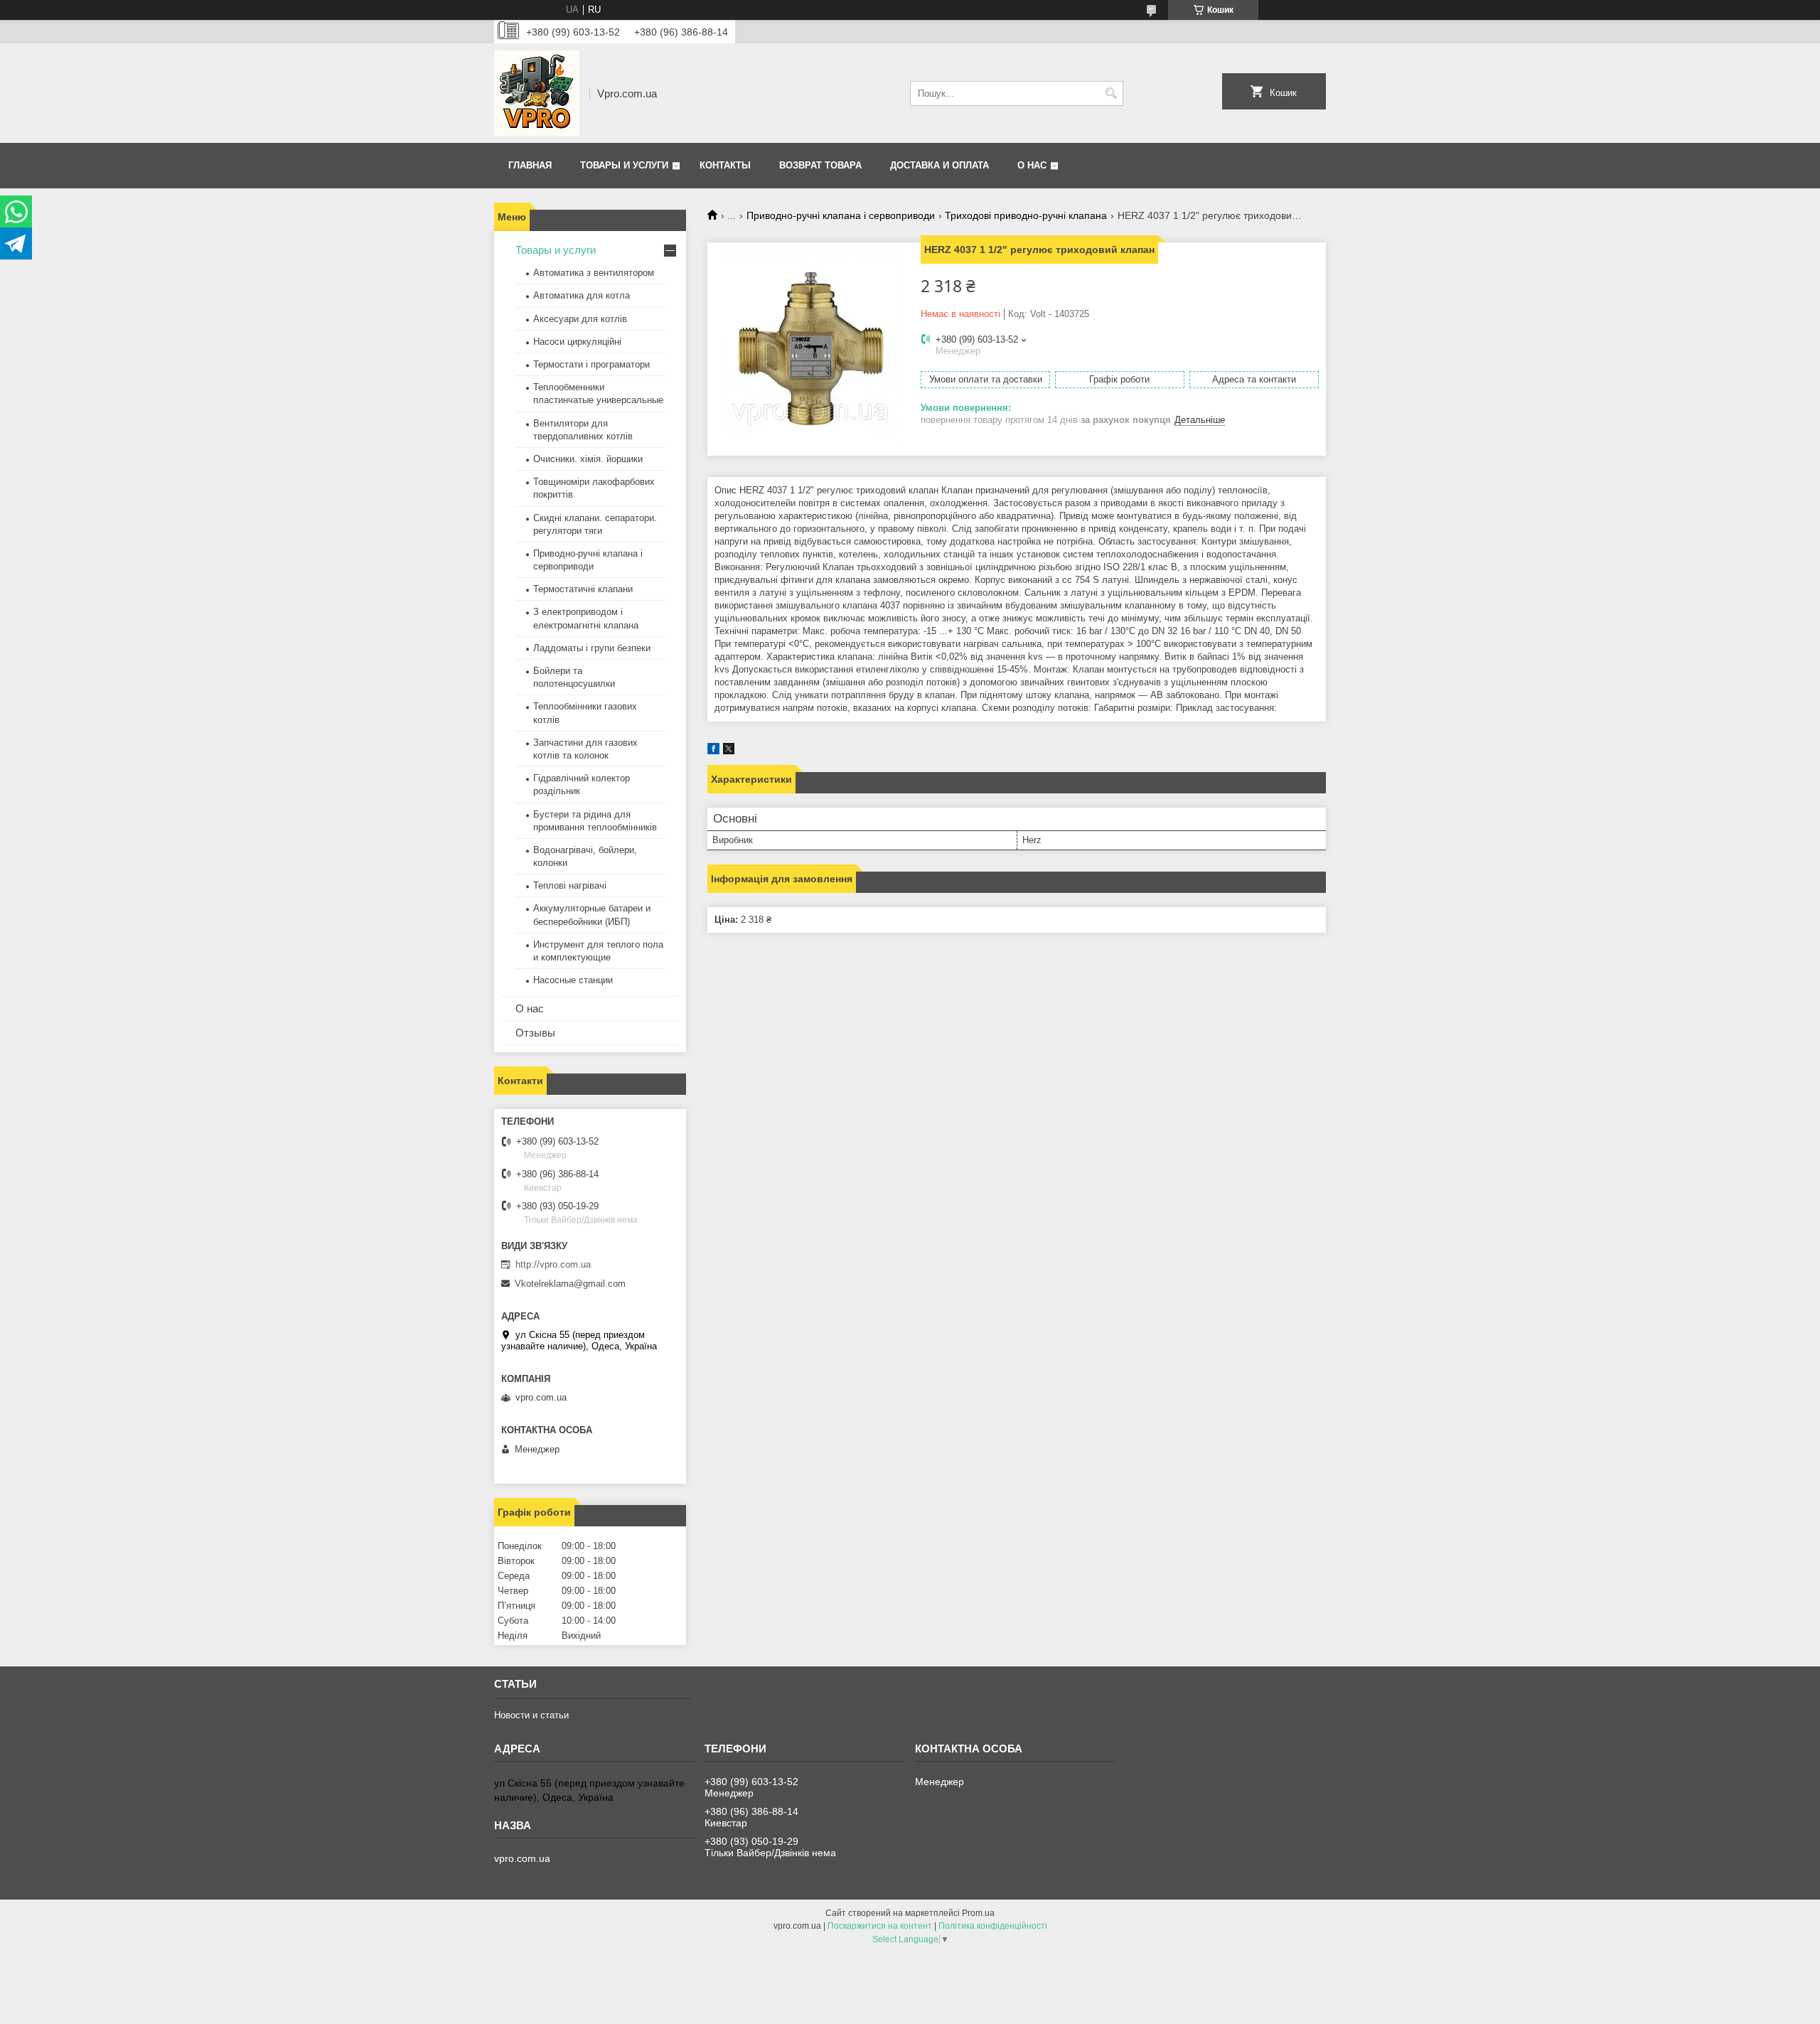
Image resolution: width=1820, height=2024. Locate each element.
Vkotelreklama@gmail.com (570, 1284)
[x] (729, 751)
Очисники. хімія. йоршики (588, 459)
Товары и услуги (624, 165)
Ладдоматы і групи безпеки (592, 648)
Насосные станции (573, 980)
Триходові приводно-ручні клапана (1026, 215)
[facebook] (713, 751)
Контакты (725, 165)
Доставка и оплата (940, 165)
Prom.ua (978, 1913)
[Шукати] (1111, 93)
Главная (530, 165)
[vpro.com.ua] (537, 93)
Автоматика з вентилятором (594, 273)
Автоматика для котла (582, 295)
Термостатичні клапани (583, 589)
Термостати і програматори (591, 364)
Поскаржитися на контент (880, 1926)
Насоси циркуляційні (577, 342)
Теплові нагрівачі (570, 885)
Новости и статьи (531, 1715)
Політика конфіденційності (993, 1926)
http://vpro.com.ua (553, 1264)
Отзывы (535, 1033)
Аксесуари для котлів (580, 319)
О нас (1032, 165)
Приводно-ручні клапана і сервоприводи (841, 215)
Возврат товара (820, 165)
